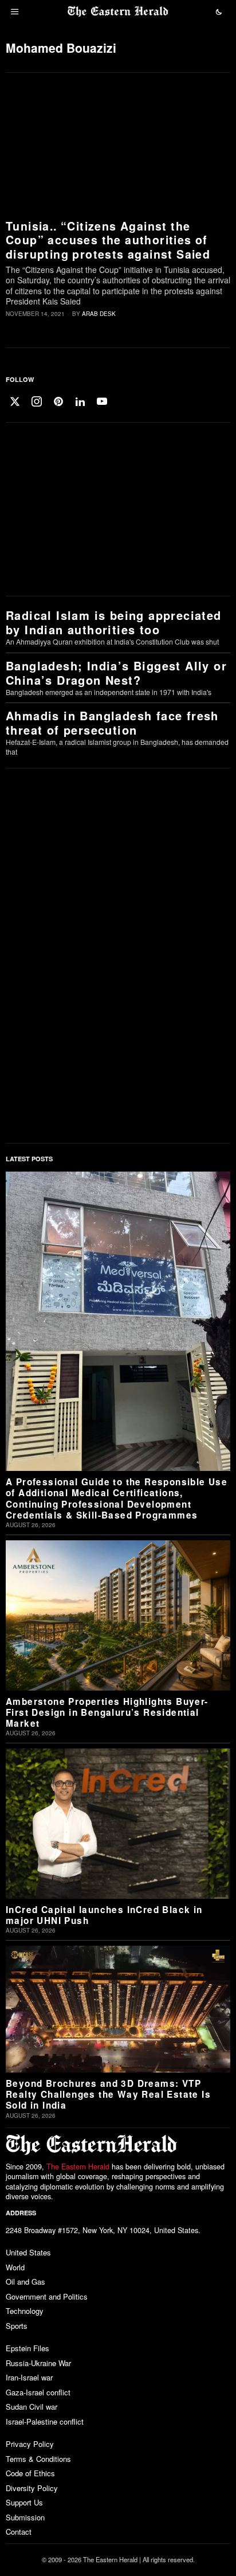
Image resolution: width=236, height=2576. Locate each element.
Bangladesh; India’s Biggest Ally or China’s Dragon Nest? (116, 673)
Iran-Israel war (29, 2377)
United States (28, 2252)
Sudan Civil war (32, 2407)
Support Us (24, 2502)
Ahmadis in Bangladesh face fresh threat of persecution (112, 723)
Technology (25, 2311)
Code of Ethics (30, 2473)
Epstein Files (27, 2348)
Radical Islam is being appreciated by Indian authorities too (114, 622)
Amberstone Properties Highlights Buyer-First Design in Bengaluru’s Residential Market (107, 1713)
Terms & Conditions (38, 2459)
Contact (19, 2532)
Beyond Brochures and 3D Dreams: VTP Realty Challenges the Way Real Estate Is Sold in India (108, 2095)
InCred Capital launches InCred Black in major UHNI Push (104, 1916)
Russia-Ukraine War (38, 2363)
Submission (25, 2517)
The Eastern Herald (78, 2167)
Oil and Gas (25, 2282)
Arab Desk (99, 314)
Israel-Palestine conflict (45, 2421)
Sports (17, 2326)
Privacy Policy (30, 2444)
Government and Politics (47, 2296)
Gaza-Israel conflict (38, 2392)
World (15, 2267)
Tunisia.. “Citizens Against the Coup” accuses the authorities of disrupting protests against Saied (108, 240)
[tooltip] (15, 401)
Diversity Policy (32, 2488)
